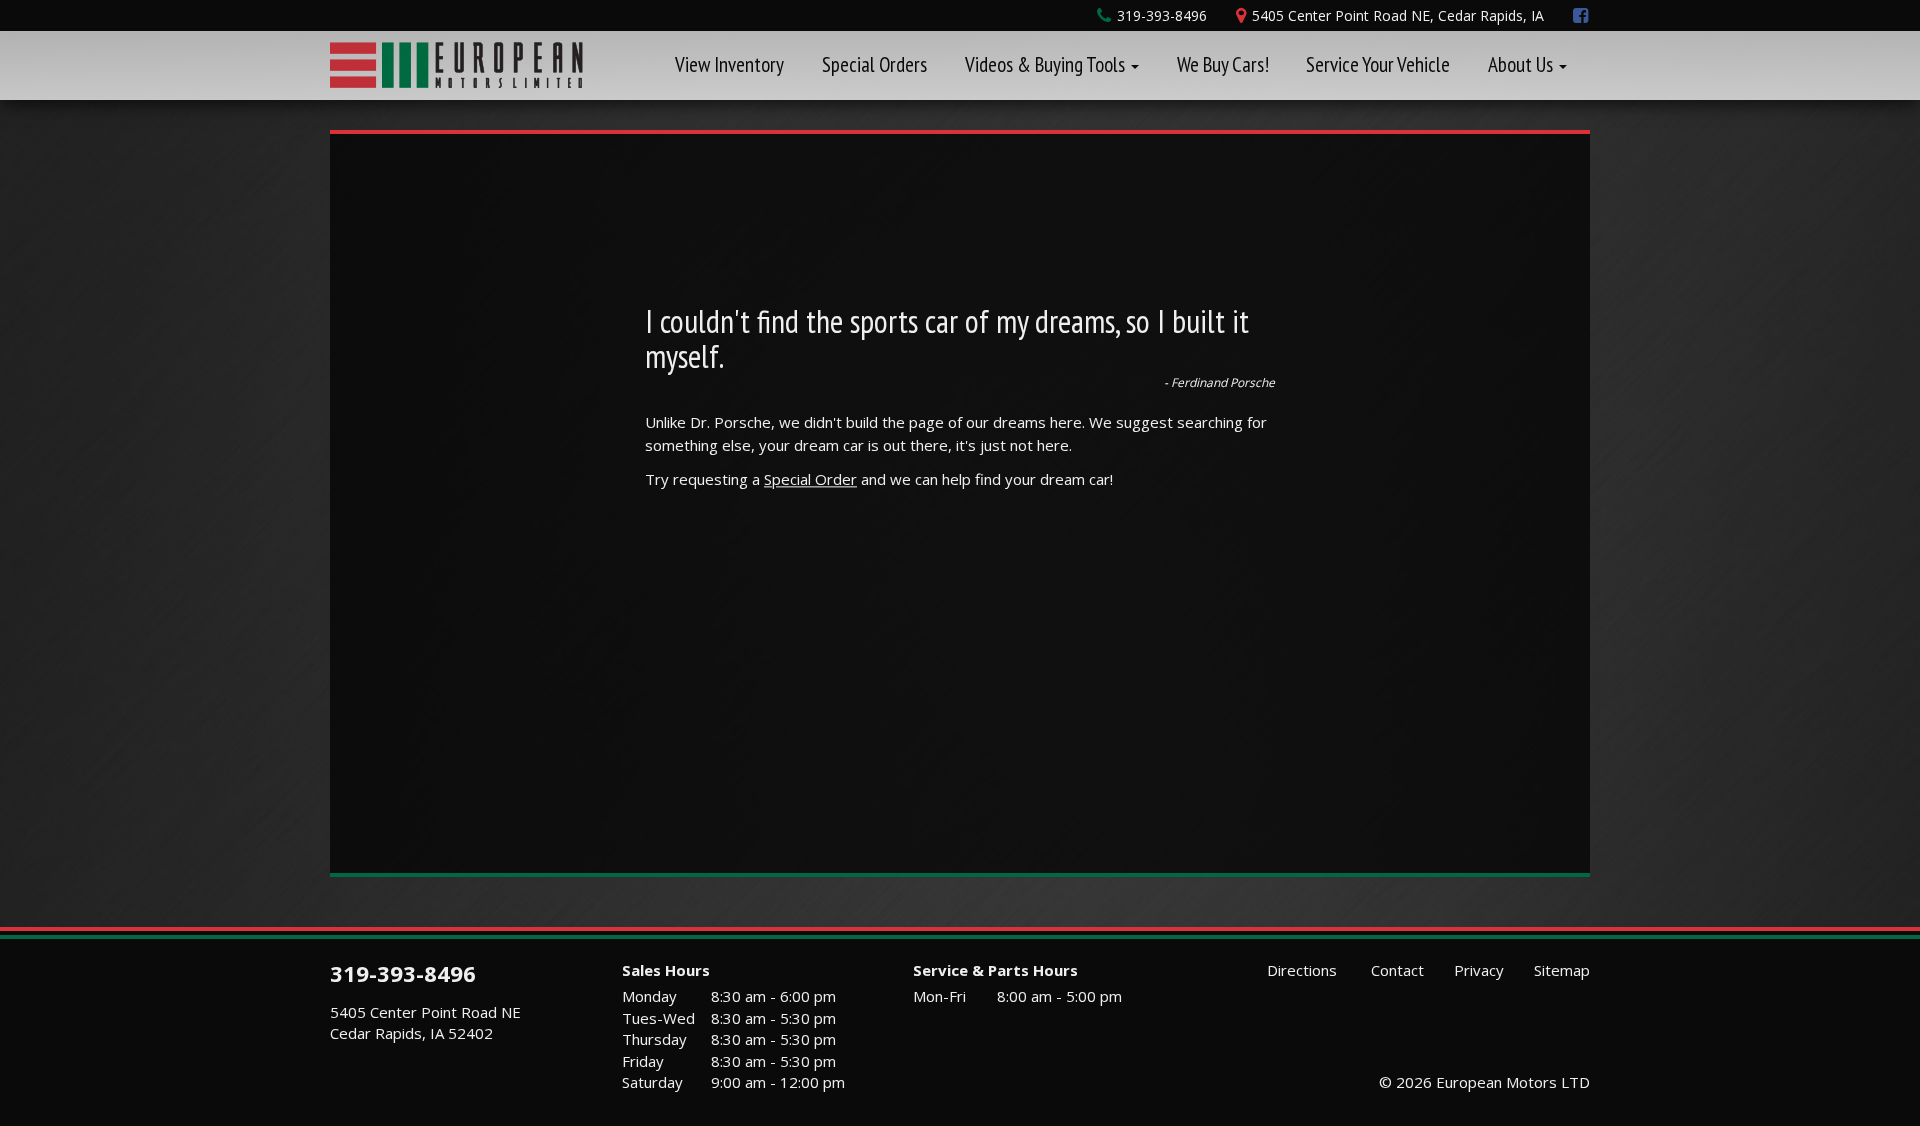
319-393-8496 (403, 973)
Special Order (810, 479)
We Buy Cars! (1223, 64)
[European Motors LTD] (456, 62)
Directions (1300, 970)
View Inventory (729, 64)
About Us (1522, 64)
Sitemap (1562, 970)
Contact (1395, 970)
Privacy (1479, 970)
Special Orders (874, 64)
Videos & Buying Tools (1047, 64)
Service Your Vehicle (1378, 64)
